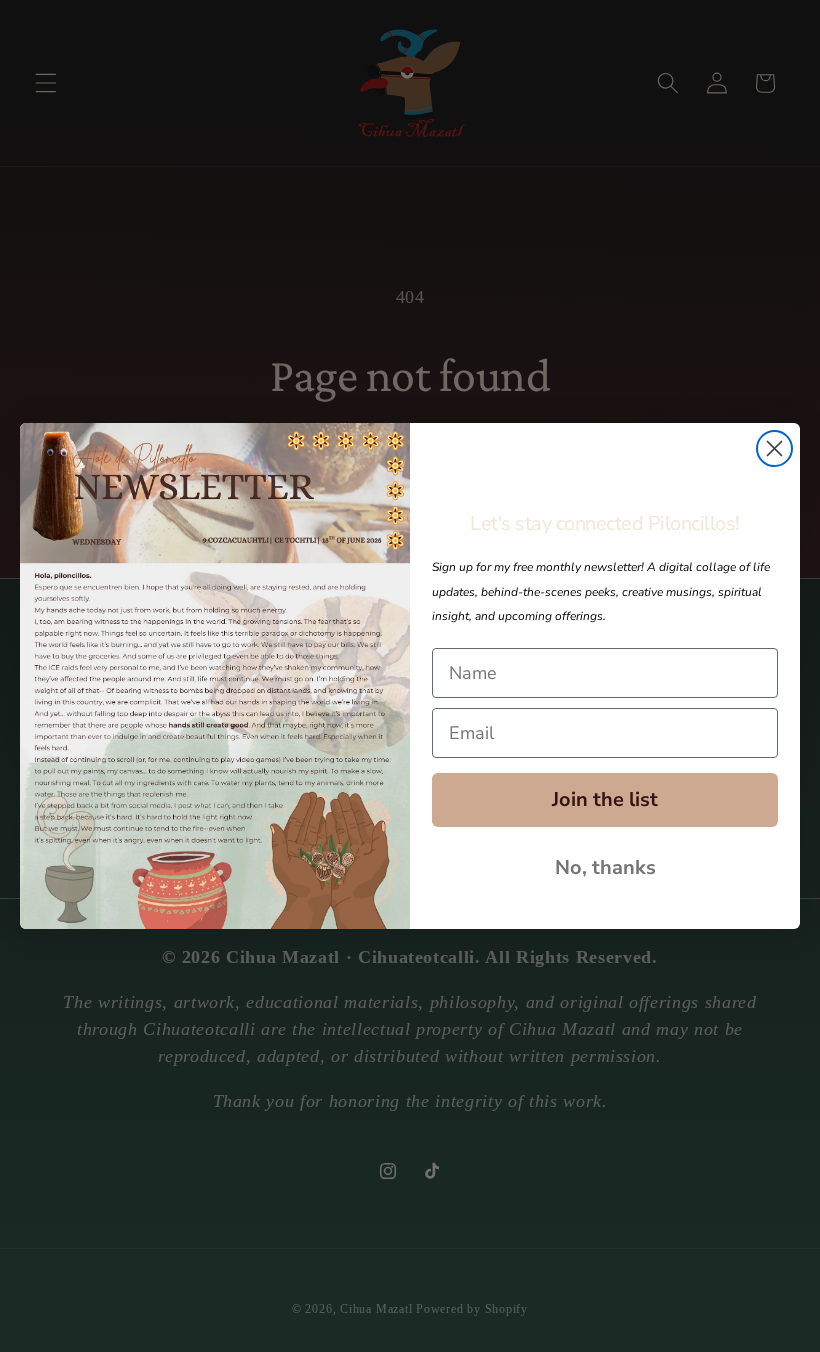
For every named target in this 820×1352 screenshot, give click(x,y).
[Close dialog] (774, 448)
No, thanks (605, 867)
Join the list (605, 799)
